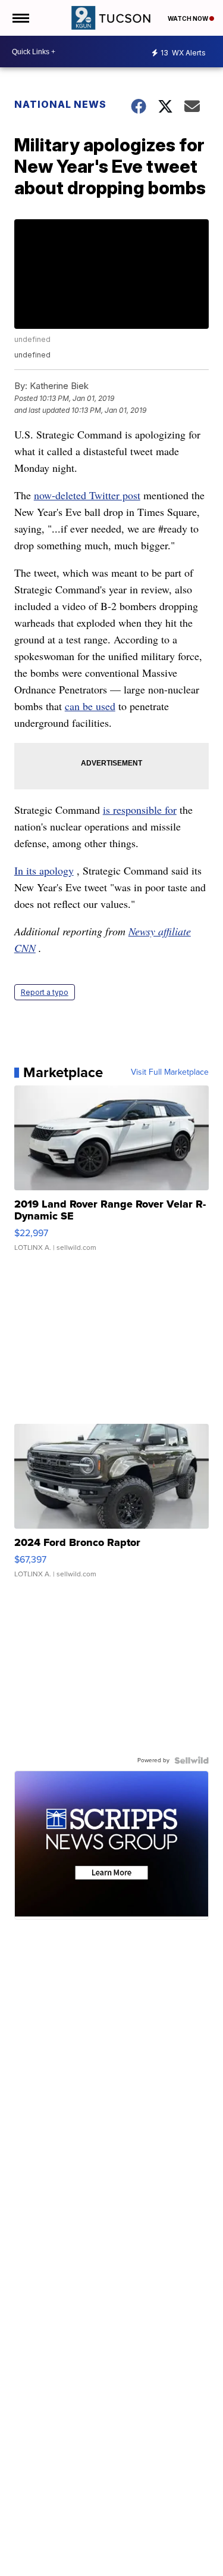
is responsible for (140, 810)
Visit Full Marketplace (170, 1072)
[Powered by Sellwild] (191, 1760)
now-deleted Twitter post (87, 495)
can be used (90, 706)
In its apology (44, 870)
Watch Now (189, 18)
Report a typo (45, 992)
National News (60, 104)
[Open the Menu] (20, 18)
